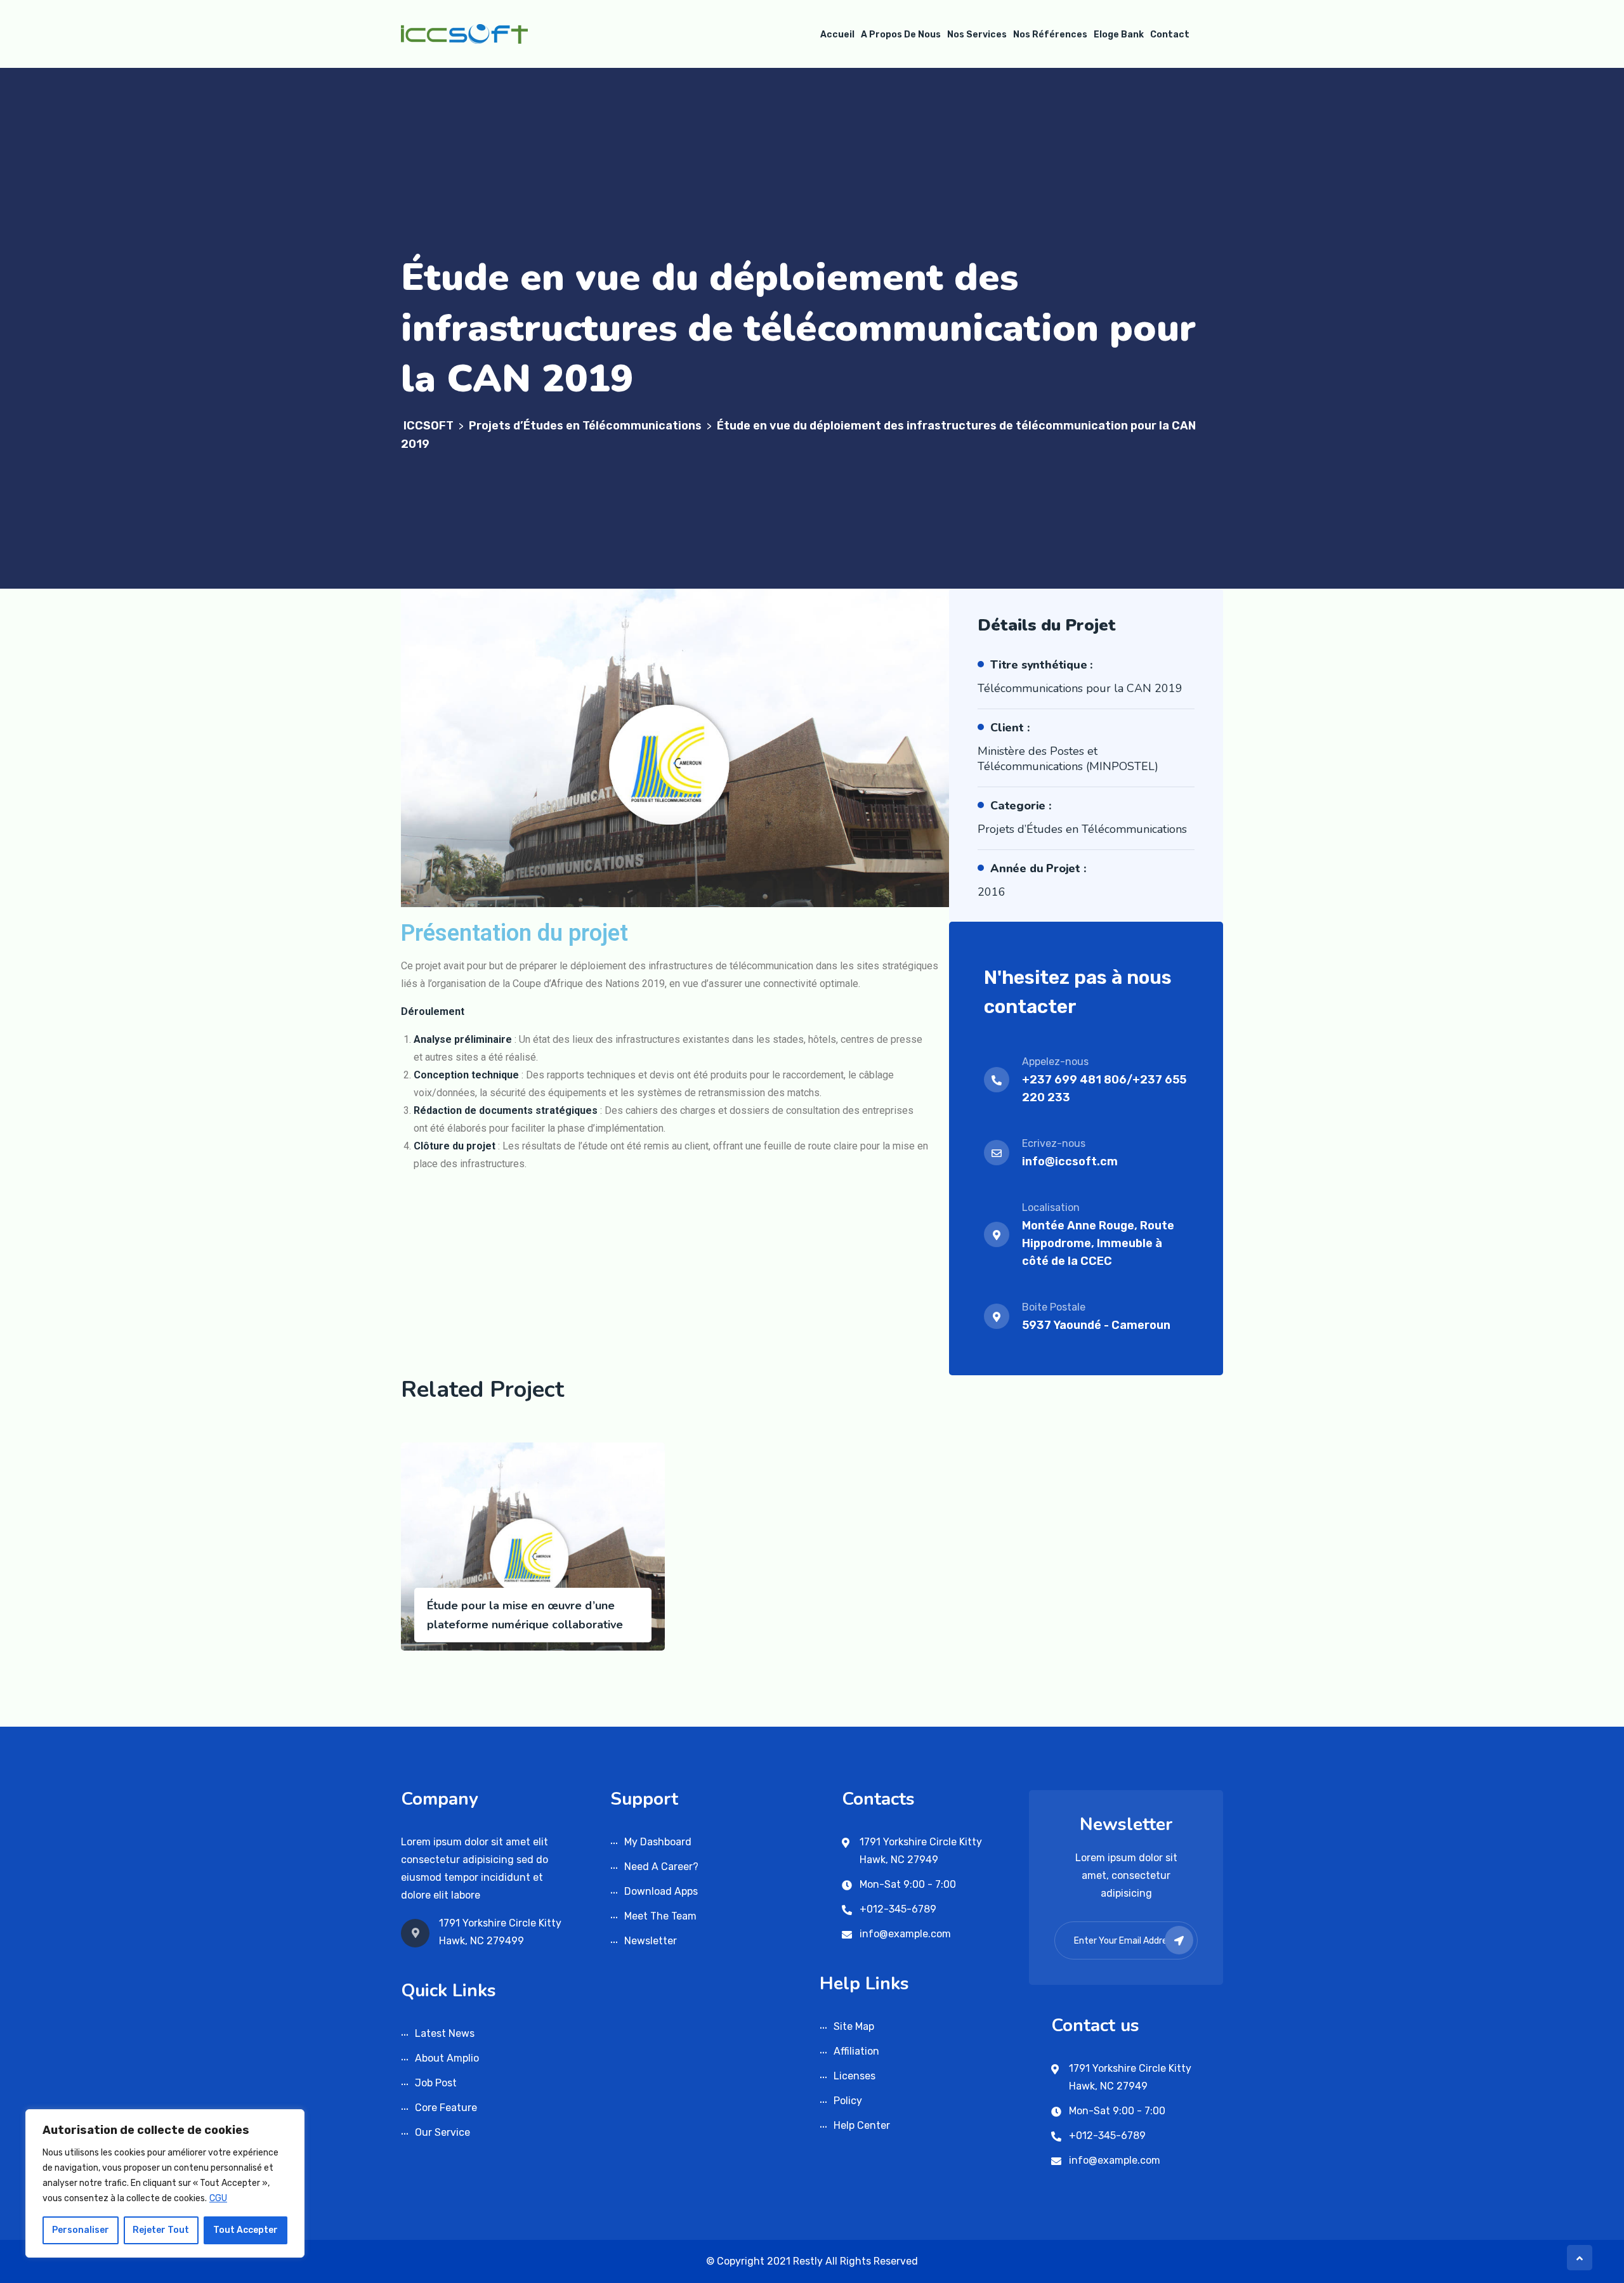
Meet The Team (660, 1916)
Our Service (442, 2132)
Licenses (855, 2076)
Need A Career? (661, 1867)
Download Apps (661, 1891)
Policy (848, 2101)
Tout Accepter (246, 2230)
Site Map (854, 2026)
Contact (1170, 35)
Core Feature (446, 2108)
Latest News (445, 2033)
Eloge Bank (1119, 35)
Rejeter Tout (161, 2230)
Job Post (436, 2083)
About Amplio (447, 2058)
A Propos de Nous (901, 35)
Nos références (1050, 35)
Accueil (837, 35)
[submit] (1179, 1940)
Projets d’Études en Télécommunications (1082, 829)
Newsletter (651, 1941)
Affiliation (856, 2051)
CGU (218, 2198)
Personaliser (81, 2230)
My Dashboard (658, 1842)
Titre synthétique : (1042, 665)
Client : (1010, 728)
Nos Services (977, 35)
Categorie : (1021, 806)
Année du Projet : (1038, 868)
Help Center (862, 2125)
